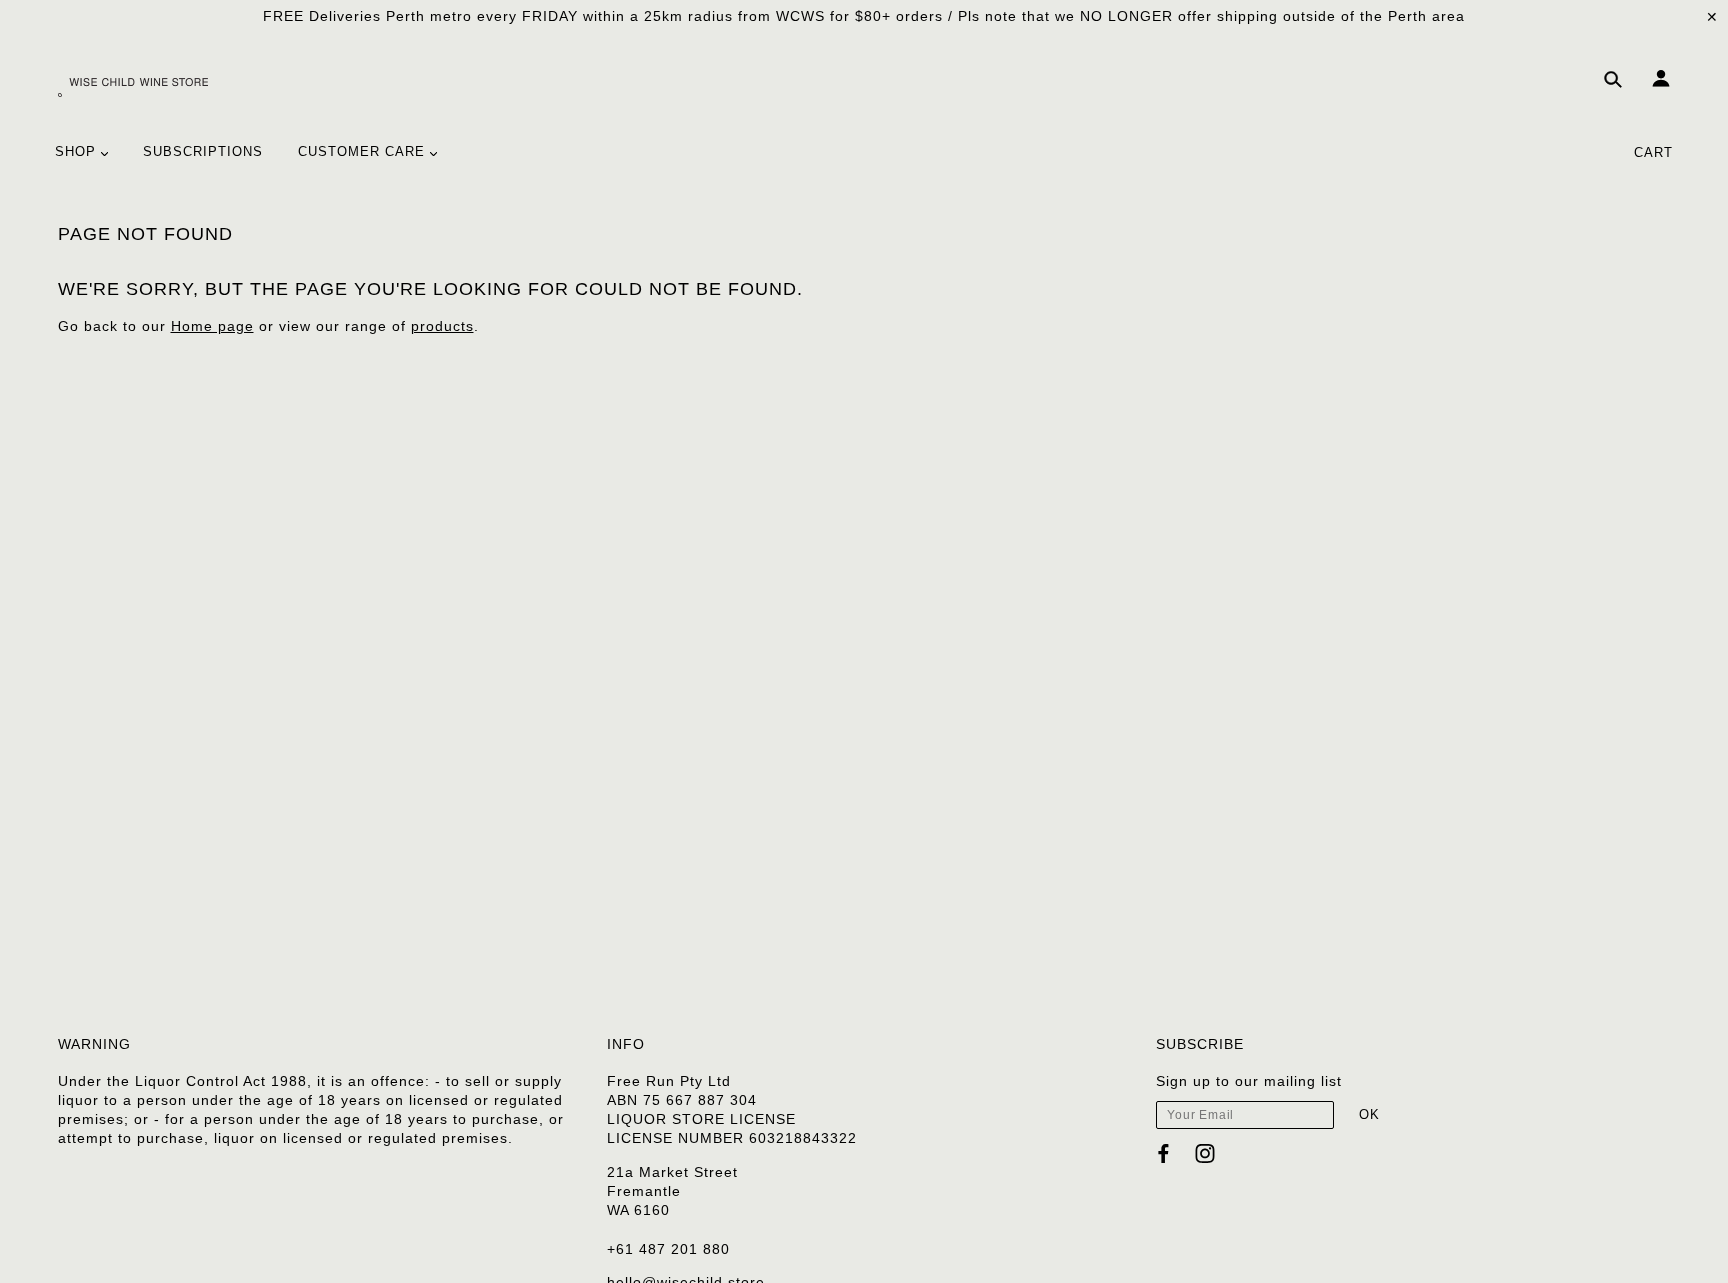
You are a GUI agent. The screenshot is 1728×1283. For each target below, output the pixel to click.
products (442, 326)
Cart (1653, 152)
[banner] (133, 85)
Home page (212, 326)
